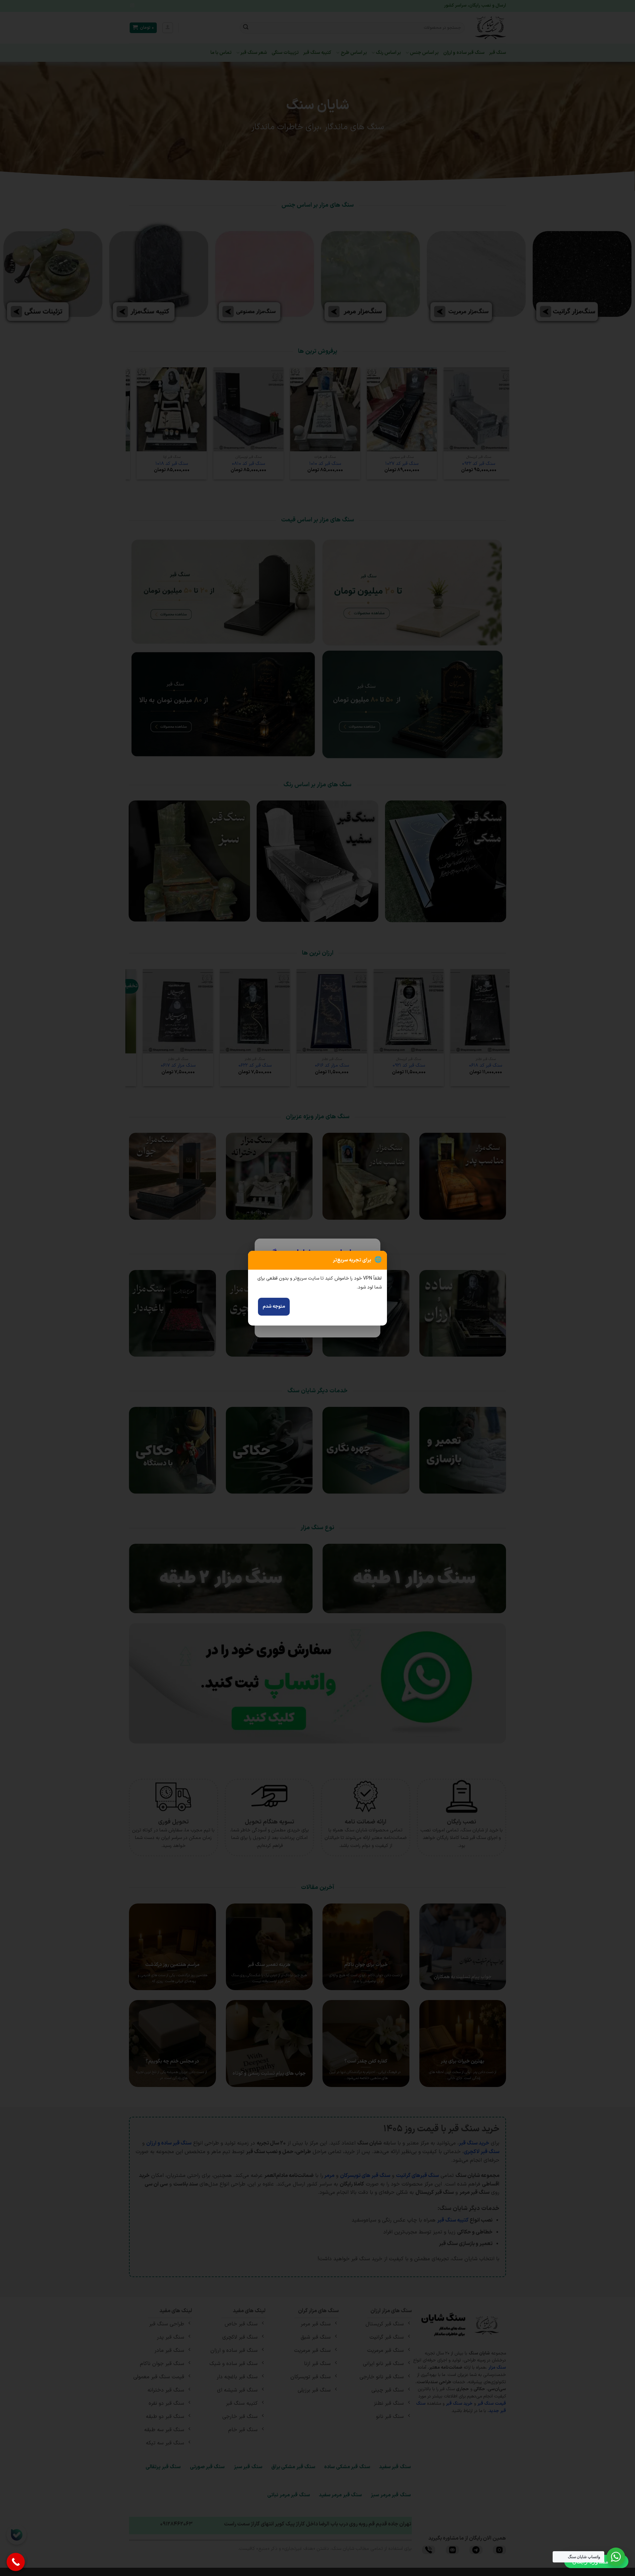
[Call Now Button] (16, 2562)
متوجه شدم (274, 1307)
